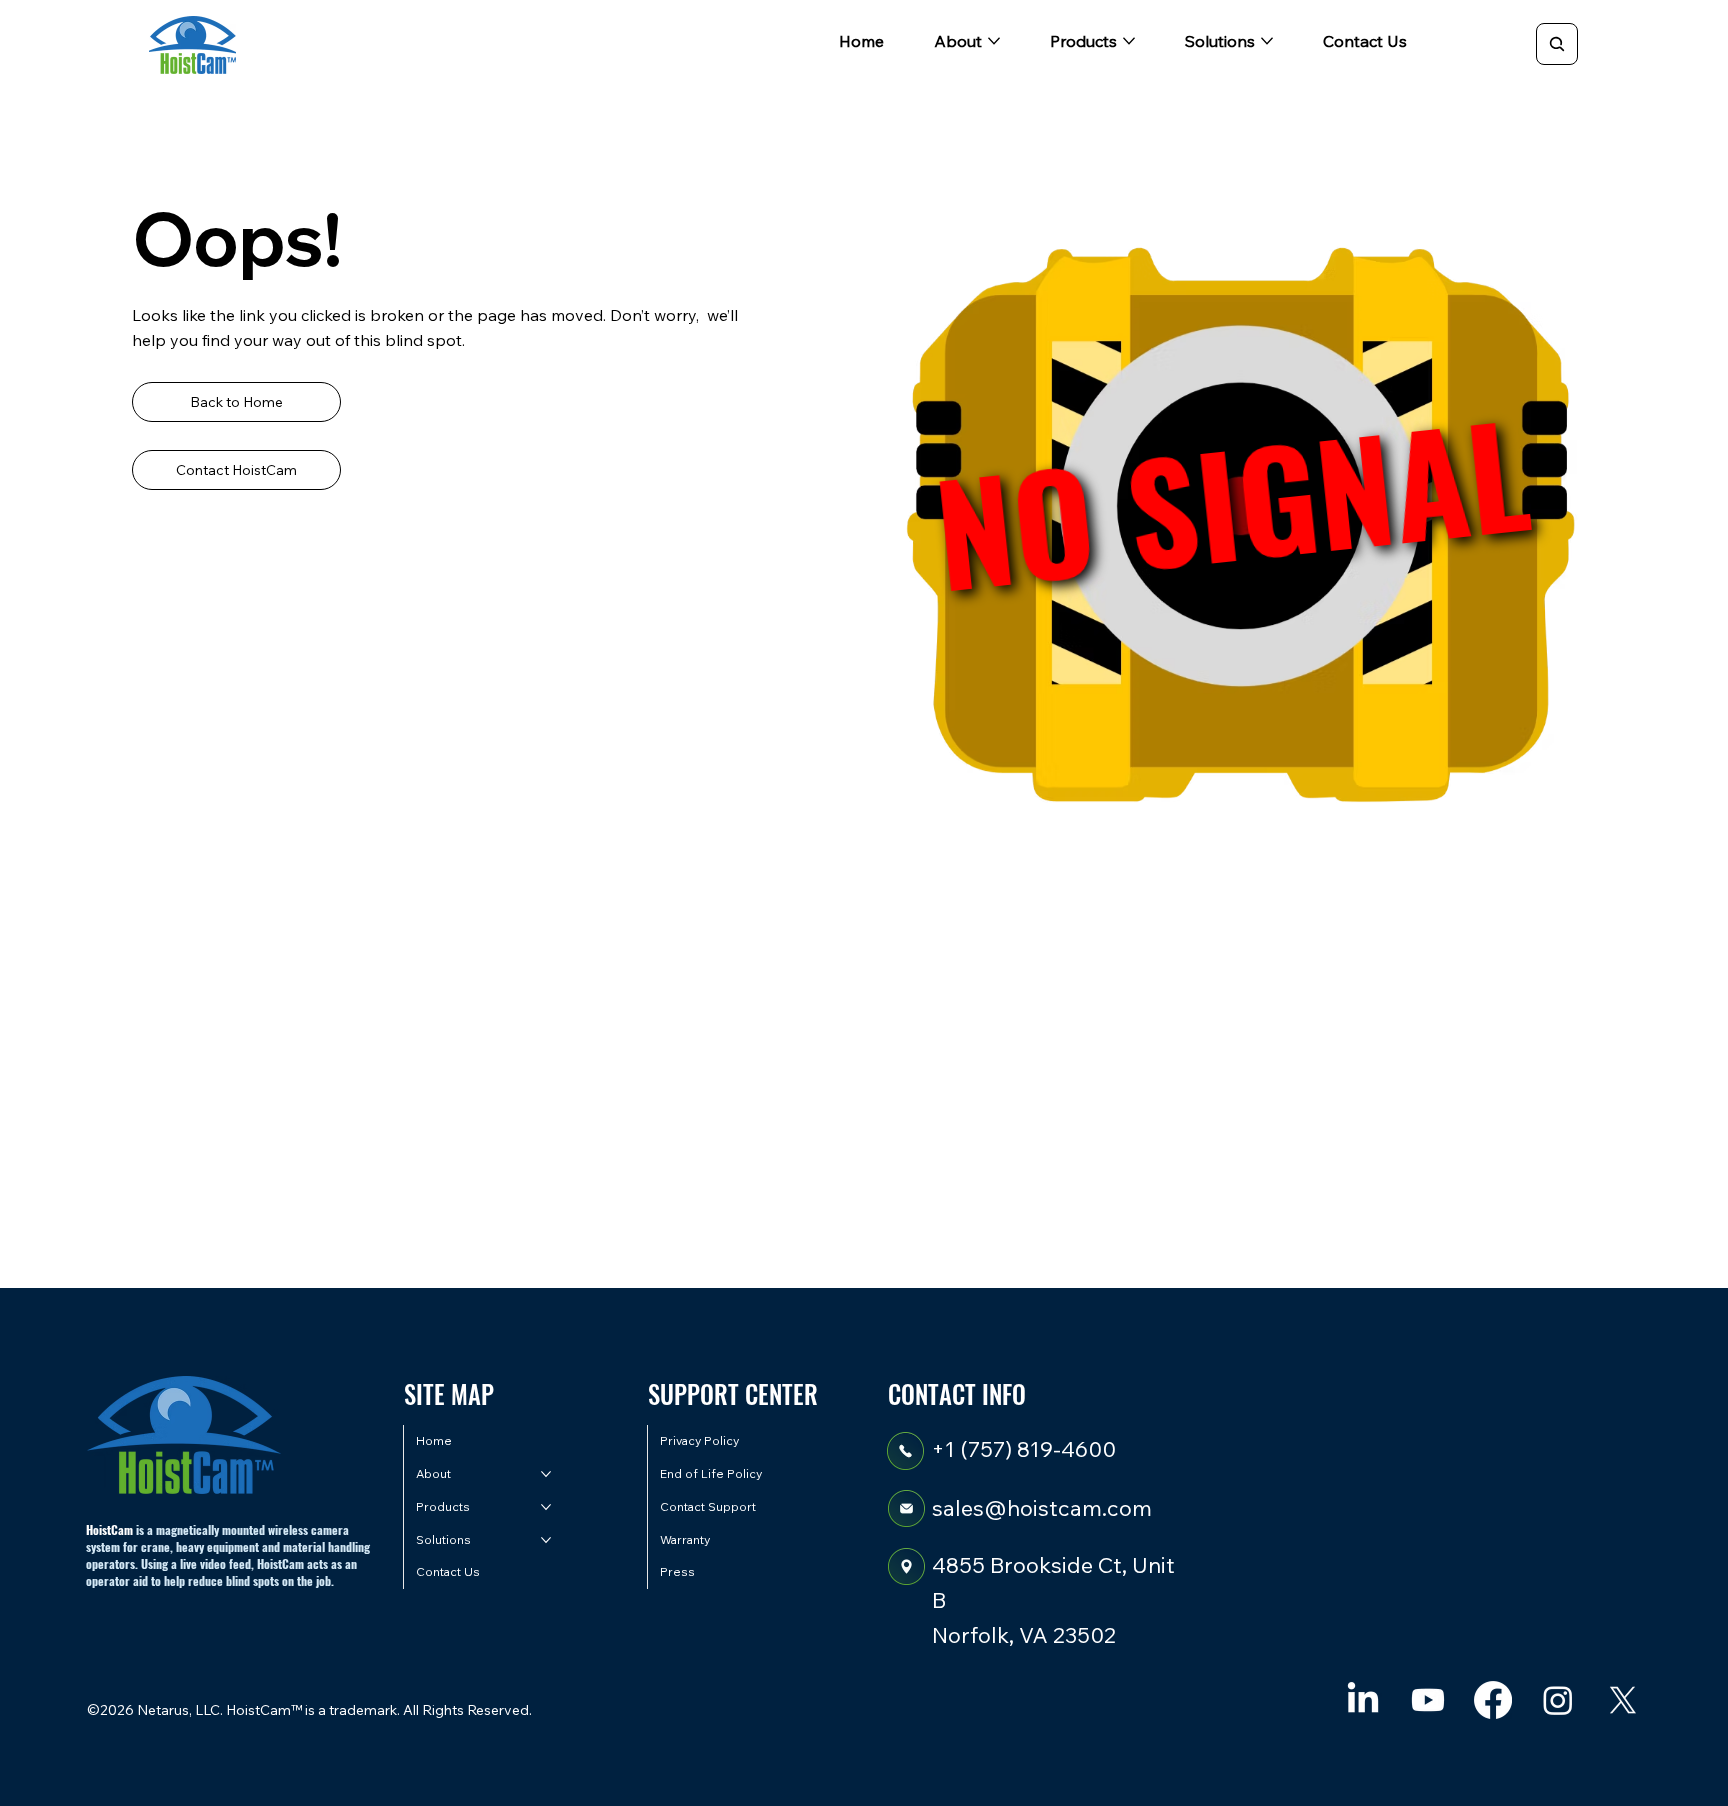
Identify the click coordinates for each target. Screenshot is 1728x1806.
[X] (1623, 1700)
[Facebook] (1493, 1700)
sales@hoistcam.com (1042, 1508)
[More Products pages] (1129, 41)
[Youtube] (1428, 1700)
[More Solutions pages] (1267, 41)
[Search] (1557, 44)
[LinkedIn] (1363, 1700)
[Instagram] (1558, 1700)
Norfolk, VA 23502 (1024, 1635)
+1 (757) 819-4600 (1023, 1449)
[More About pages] (994, 41)
